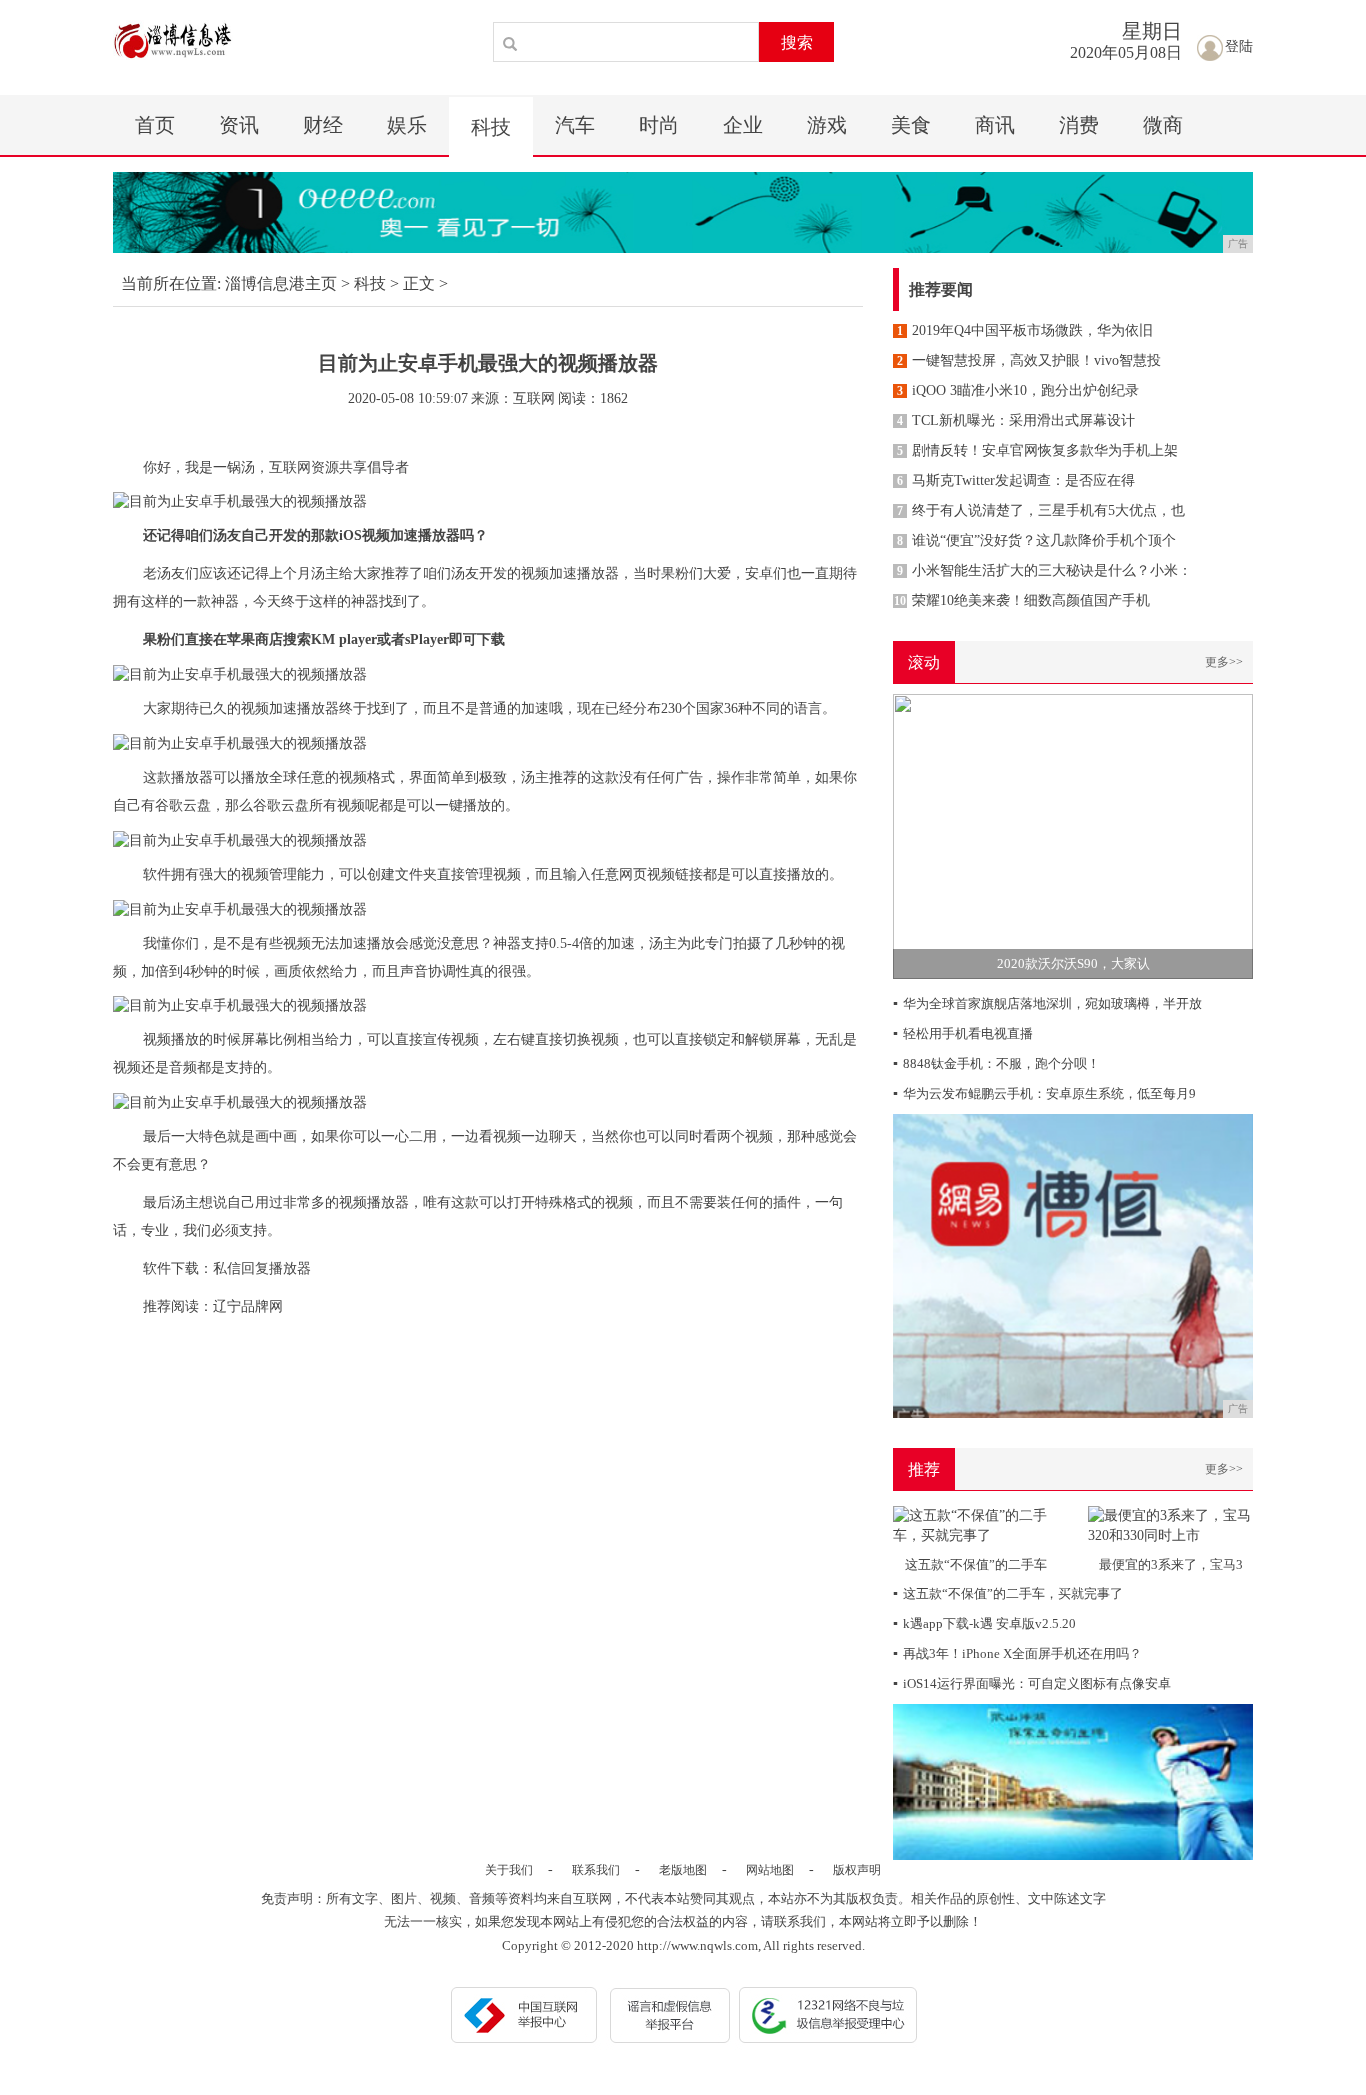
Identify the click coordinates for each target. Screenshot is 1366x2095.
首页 (155, 125)
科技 (491, 127)
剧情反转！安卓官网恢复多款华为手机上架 (1037, 450)
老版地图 (683, 1870)
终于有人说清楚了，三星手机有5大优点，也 (1041, 510)
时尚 (659, 125)
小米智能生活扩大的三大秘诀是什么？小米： (1044, 570)
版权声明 (857, 1870)
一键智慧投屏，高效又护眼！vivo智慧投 (1029, 360)
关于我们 (509, 1870)
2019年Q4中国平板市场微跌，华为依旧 (1025, 330)
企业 (743, 125)
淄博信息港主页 (281, 283)
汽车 (575, 125)
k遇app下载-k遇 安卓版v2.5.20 (984, 1623)
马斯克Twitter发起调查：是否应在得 (1016, 480)
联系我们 (596, 1870)
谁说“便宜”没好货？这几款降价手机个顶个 (1036, 540)
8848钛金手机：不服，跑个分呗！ (996, 1063)
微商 (1163, 125)
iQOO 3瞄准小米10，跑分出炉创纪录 (1018, 390)
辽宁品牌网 (248, 1306)
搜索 (797, 42)
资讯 (239, 125)
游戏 (827, 125)
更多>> (1224, 662)
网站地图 (770, 1870)
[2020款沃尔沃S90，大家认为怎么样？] (1073, 835)
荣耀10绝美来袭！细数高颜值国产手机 (1022, 600)
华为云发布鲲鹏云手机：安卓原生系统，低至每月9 (1044, 1093)
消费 (1079, 125)
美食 (911, 125)
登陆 (1239, 46)
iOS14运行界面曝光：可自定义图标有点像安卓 (1032, 1683)
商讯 (995, 125)
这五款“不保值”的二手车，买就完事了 (1008, 1593)
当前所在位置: (171, 283)
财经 (323, 125)
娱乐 (407, 125)
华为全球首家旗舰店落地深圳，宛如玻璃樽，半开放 (1047, 1003)
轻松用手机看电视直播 (963, 1033)
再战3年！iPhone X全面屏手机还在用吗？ (1017, 1653)
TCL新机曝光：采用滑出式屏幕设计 (1016, 420)
